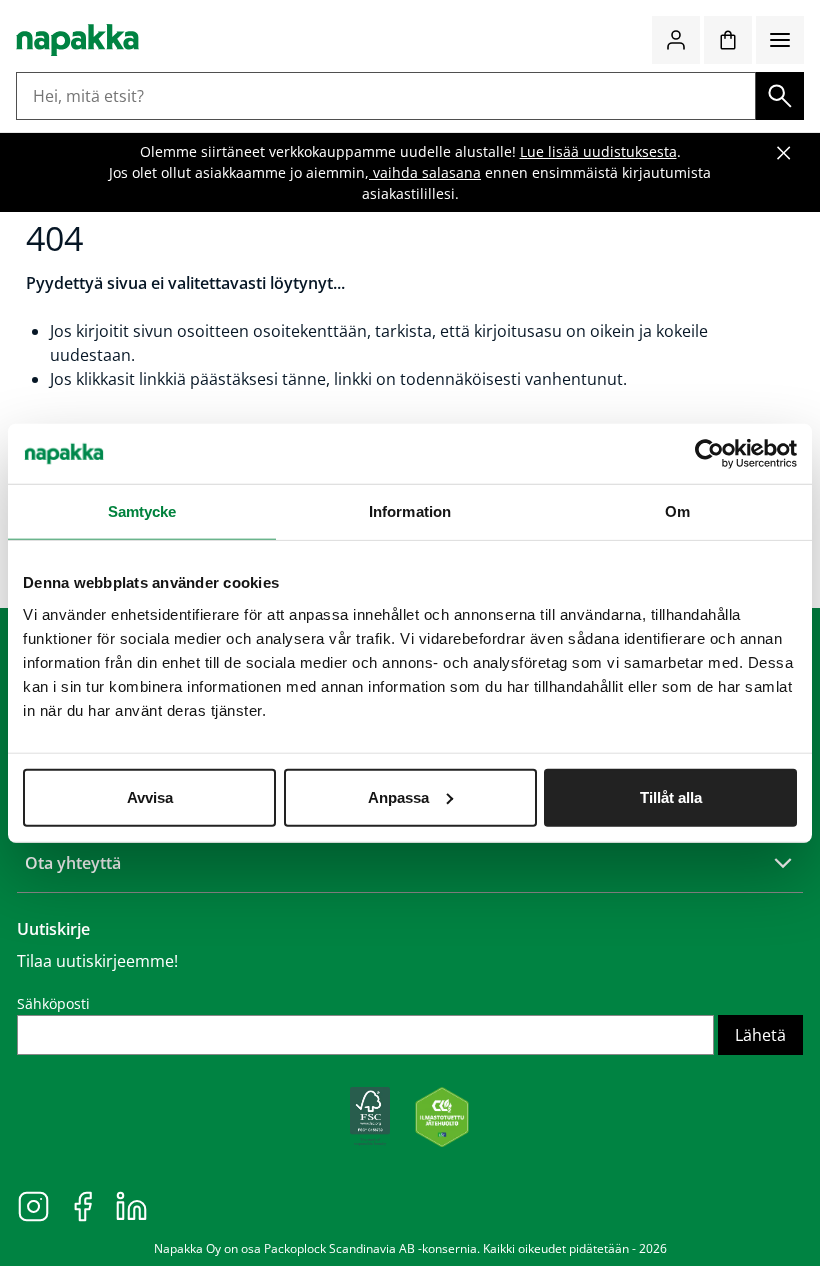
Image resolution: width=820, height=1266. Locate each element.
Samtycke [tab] (142, 511)
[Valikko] (780, 40)
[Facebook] (82, 1205)
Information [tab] (410, 511)
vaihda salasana (425, 172)
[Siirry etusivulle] (77, 40)
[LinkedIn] (131, 1205)
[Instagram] (33, 1205)
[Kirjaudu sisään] (676, 40)
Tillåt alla (671, 796)
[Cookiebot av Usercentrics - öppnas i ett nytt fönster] (709, 454)
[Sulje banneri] (784, 153)
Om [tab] (677, 511)
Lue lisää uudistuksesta (598, 151)
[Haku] (780, 96)
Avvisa (150, 796)
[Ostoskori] (728, 40)
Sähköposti (53, 1003)
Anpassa (398, 796)
